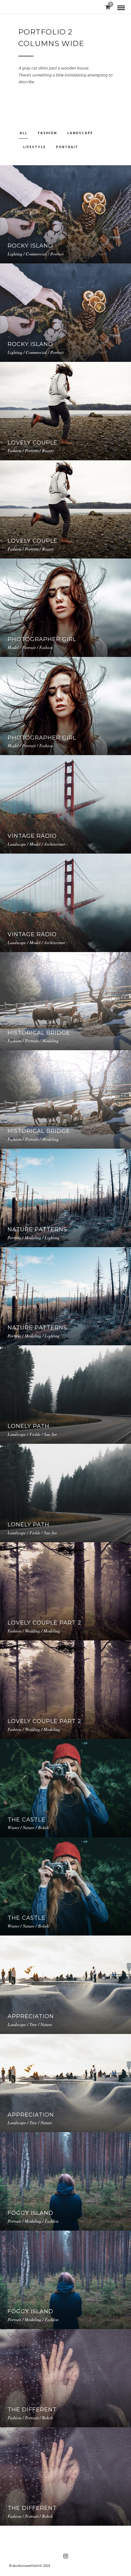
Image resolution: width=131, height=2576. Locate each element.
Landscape (80, 133)
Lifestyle (34, 147)
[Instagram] (65, 2556)
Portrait (67, 147)
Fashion (47, 133)
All (23, 133)
